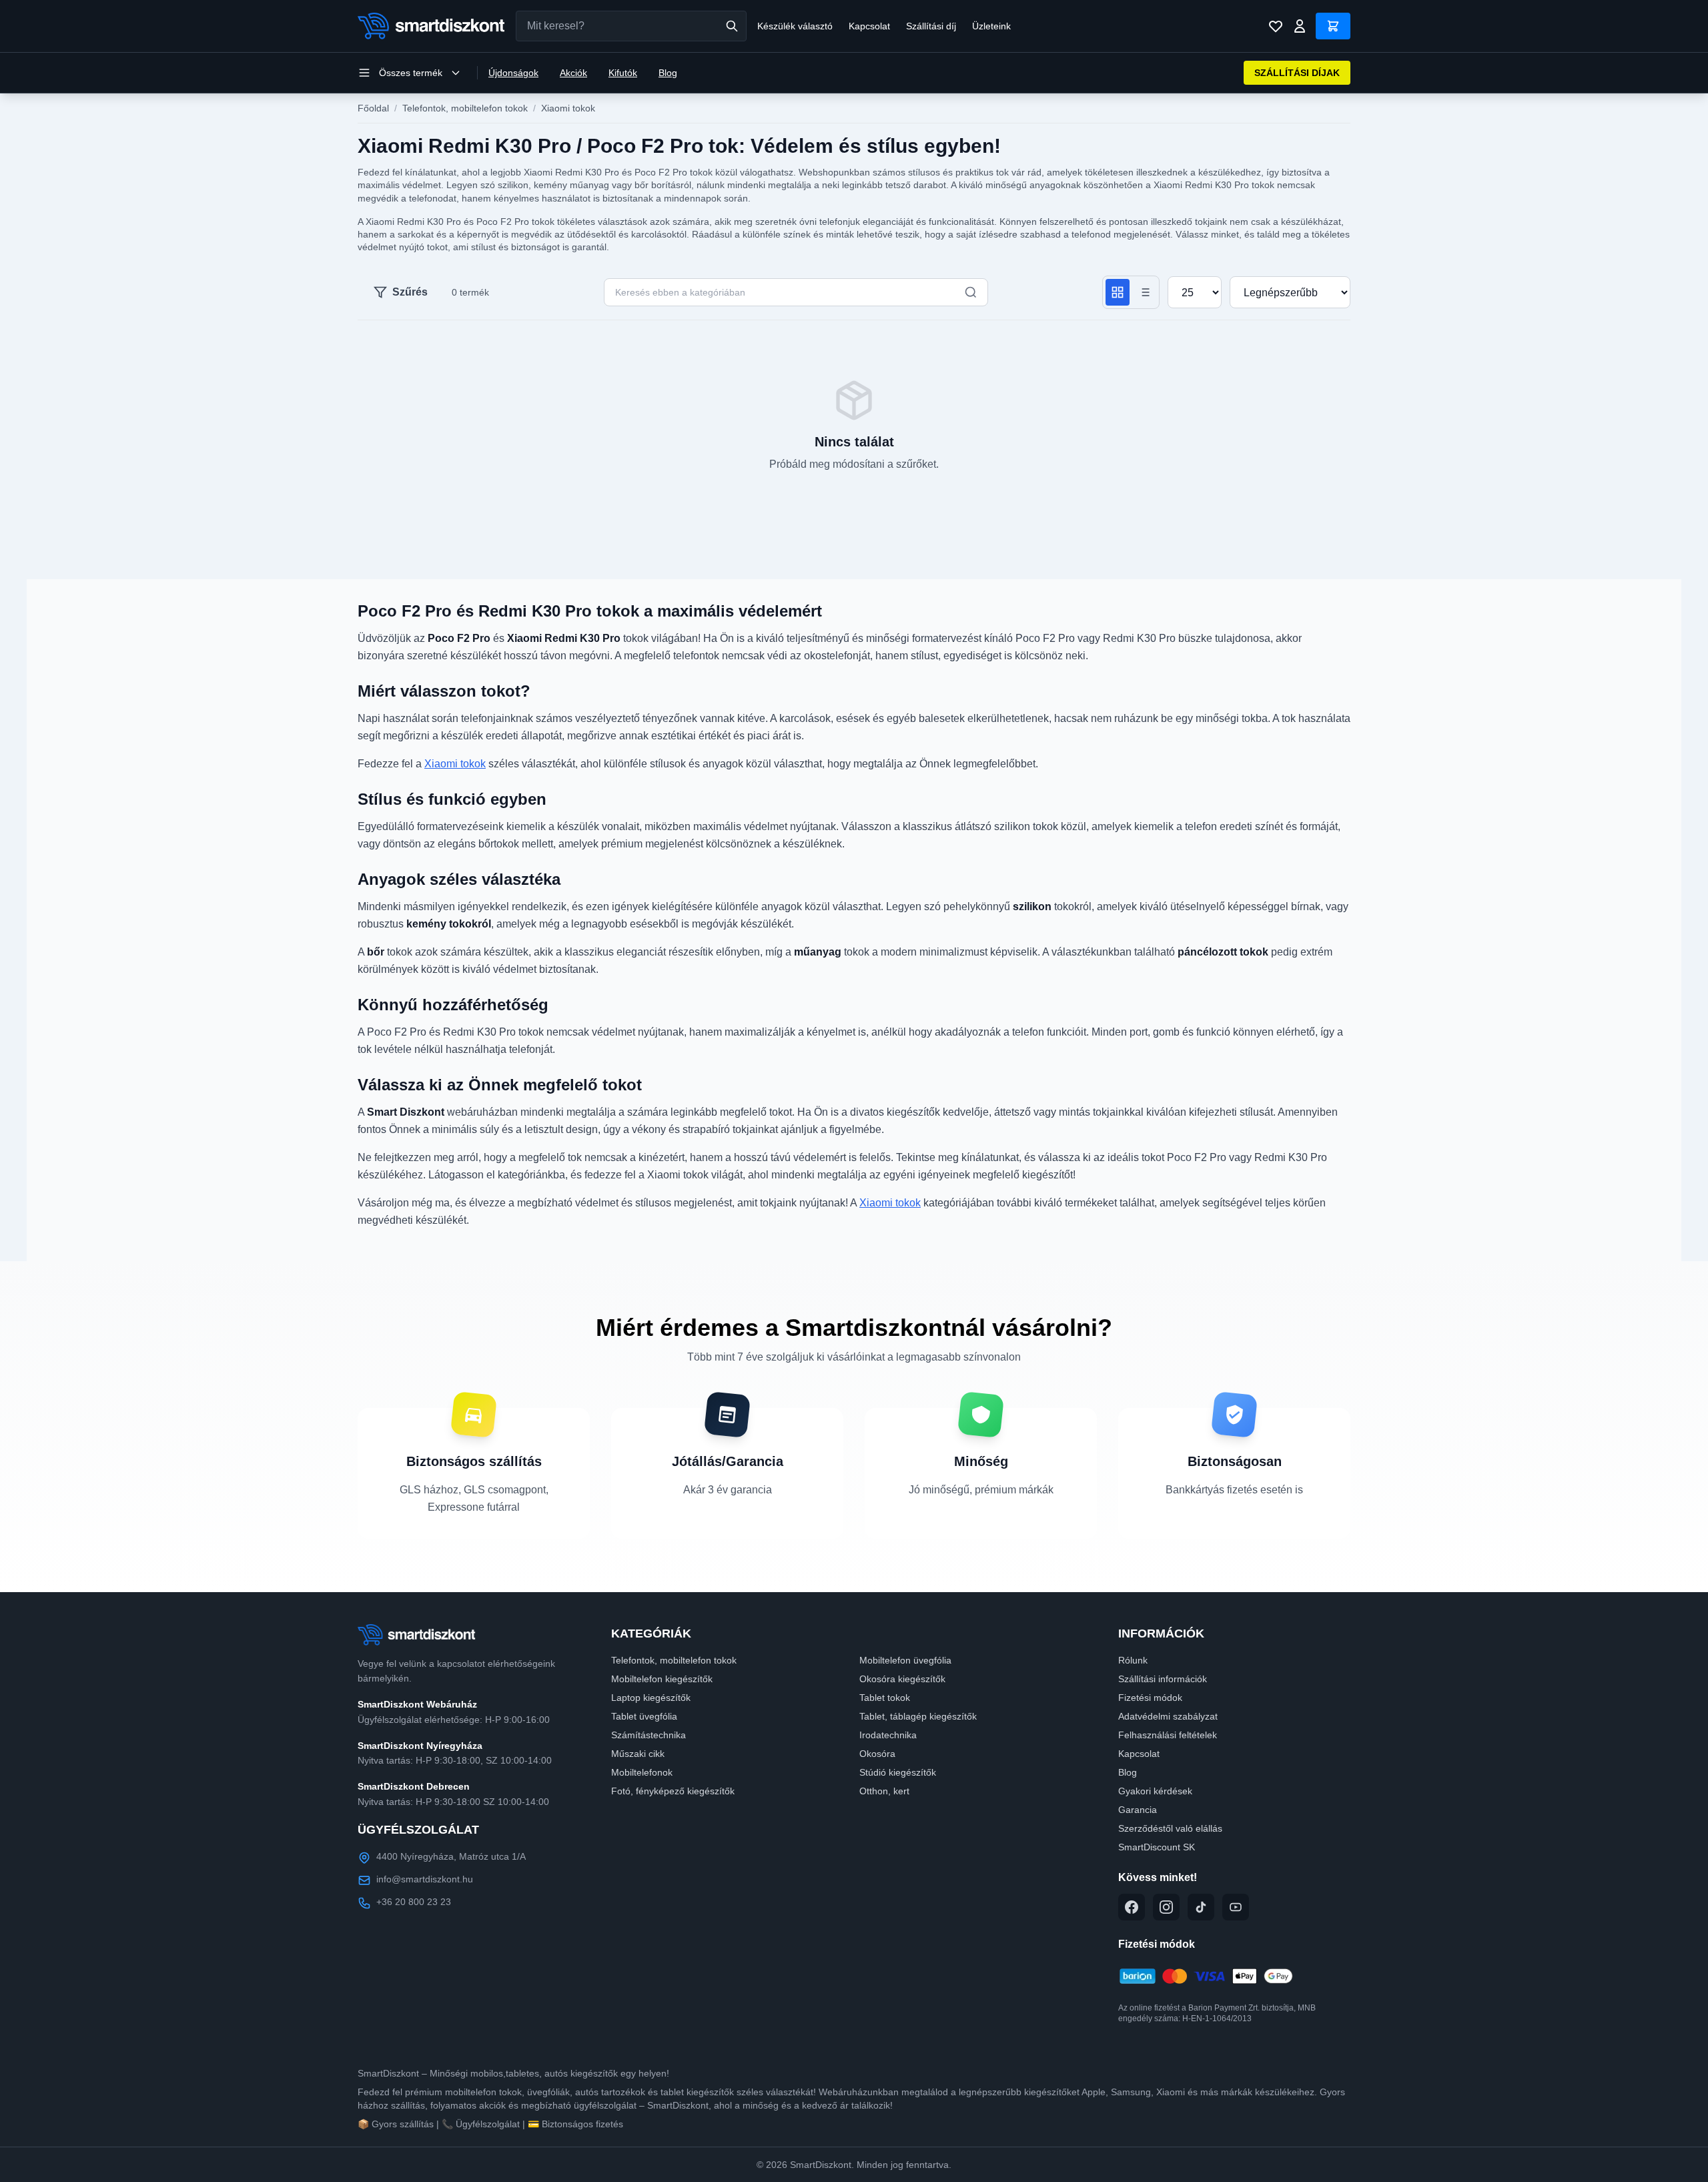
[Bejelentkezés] (1300, 26)
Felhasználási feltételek (1168, 1735)
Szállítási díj (931, 26)
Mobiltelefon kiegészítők (662, 1679)
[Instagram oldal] (1166, 1907)
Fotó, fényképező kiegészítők (673, 1791)
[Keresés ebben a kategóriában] (971, 292)
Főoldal (373, 108)
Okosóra (877, 1754)
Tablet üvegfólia (644, 1716)
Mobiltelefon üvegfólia (905, 1660)
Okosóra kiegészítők (902, 1679)
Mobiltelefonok (642, 1772)
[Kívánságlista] (1276, 26)
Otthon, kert (884, 1791)
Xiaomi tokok (568, 108)
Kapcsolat (869, 26)
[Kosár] (1333, 26)
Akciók (573, 73)
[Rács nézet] (1118, 292)
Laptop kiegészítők (651, 1698)
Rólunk (1133, 1660)
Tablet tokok (885, 1698)
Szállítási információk (1163, 1679)
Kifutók (623, 73)
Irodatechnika (888, 1735)
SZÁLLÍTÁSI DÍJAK (1297, 73)
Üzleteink (991, 26)
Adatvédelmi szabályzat (1168, 1716)
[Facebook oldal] (1132, 1907)
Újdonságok (513, 73)
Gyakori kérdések (1155, 1791)
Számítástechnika (649, 1735)
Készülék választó (795, 26)
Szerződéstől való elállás (1170, 1828)
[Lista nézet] (1144, 292)
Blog (668, 73)
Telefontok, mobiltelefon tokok (465, 108)
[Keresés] (732, 26)
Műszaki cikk (638, 1754)
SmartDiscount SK (1157, 1847)
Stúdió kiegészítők (898, 1772)
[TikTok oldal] (1201, 1907)
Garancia (1138, 1810)
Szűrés (410, 292)
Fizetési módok (1150, 1698)
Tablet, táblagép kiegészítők (918, 1716)
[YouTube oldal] (1236, 1907)
